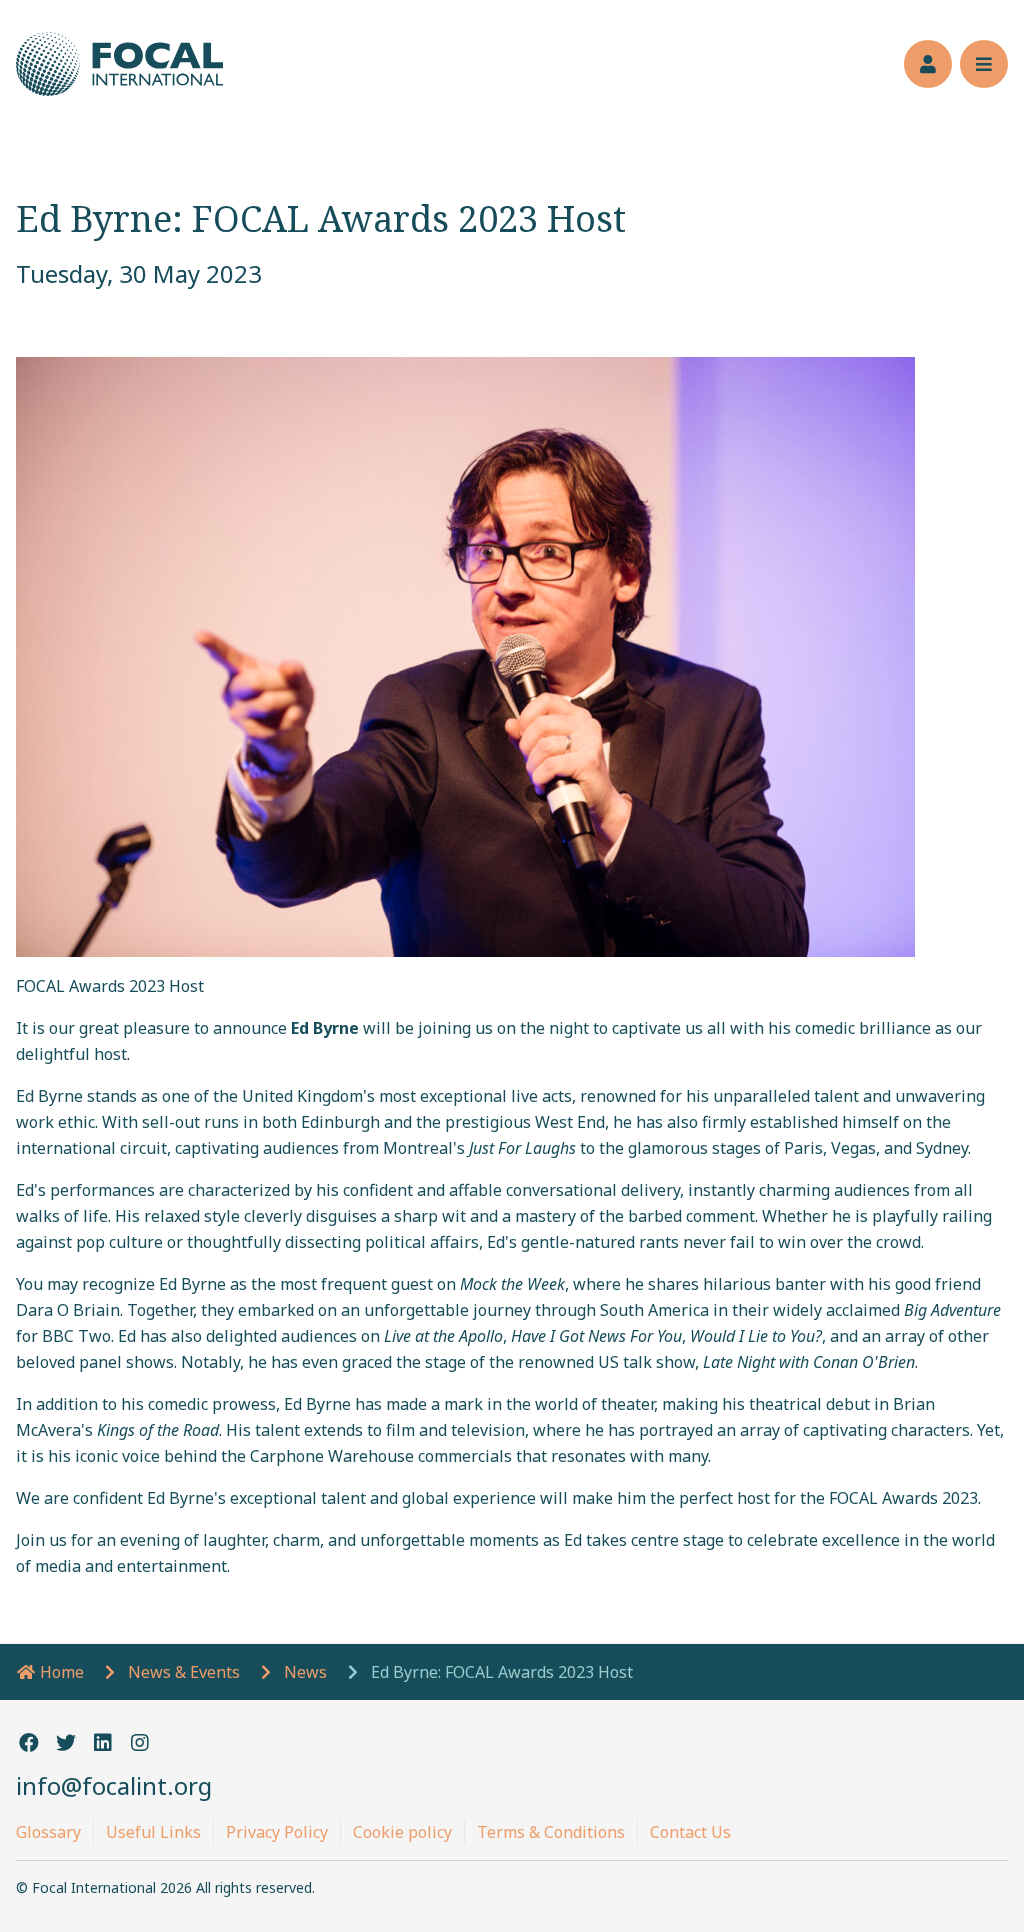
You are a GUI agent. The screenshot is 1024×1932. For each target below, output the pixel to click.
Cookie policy (402, 1832)
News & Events (184, 1672)
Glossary (48, 1832)
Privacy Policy (277, 1832)
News (305, 1672)
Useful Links (153, 1832)
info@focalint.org (114, 1785)
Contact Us (690, 1832)
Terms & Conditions (551, 1832)
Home (60, 1672)
